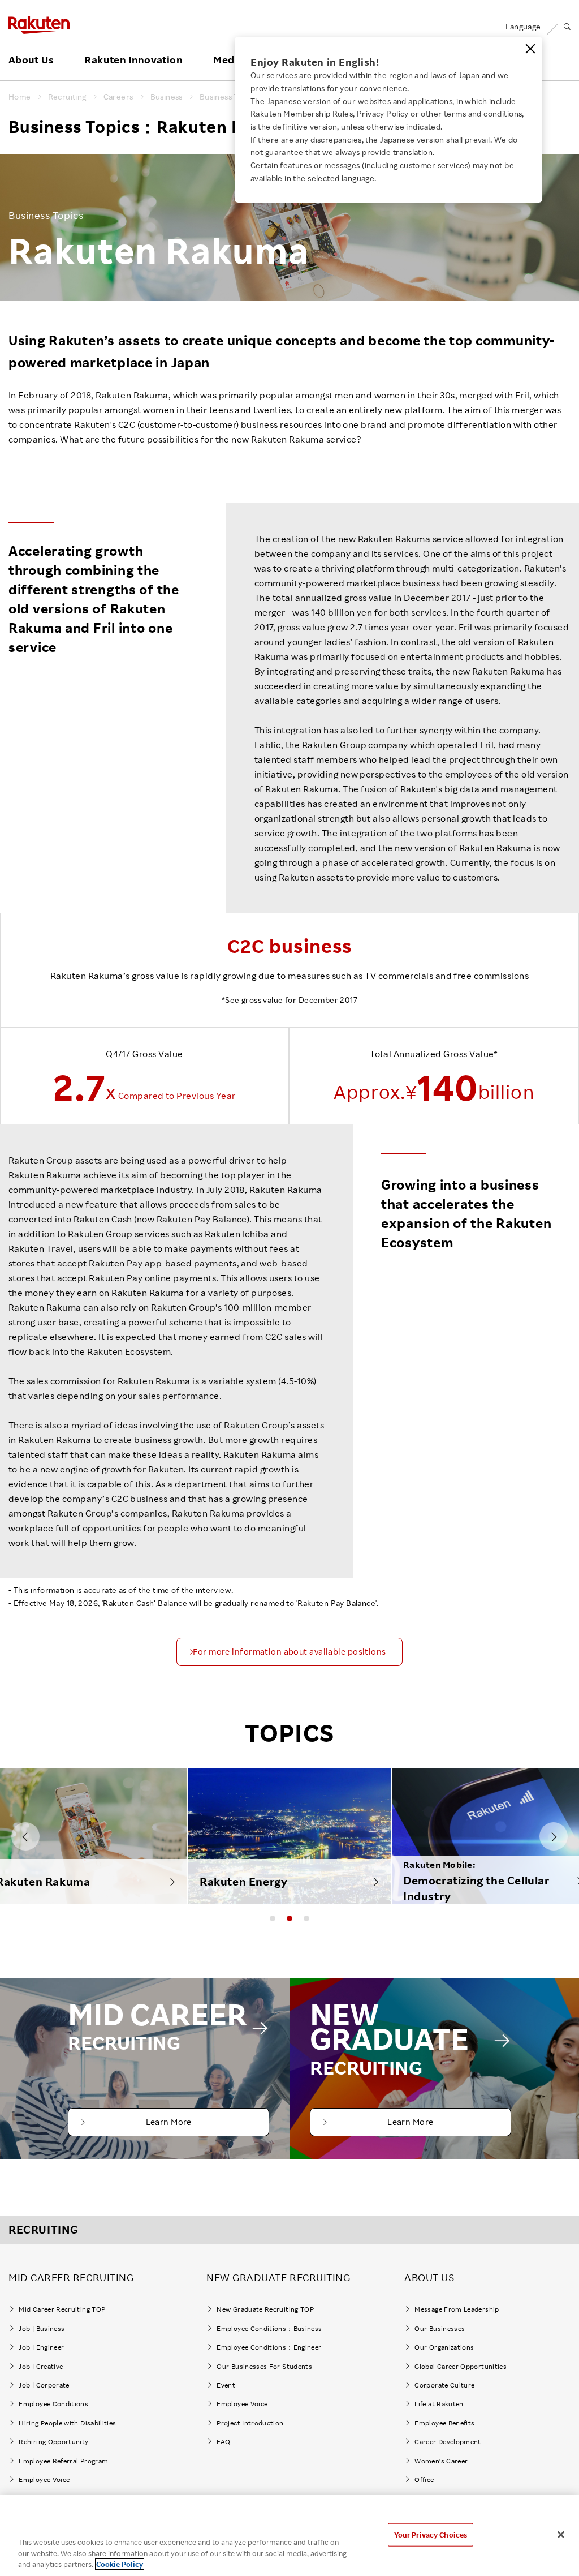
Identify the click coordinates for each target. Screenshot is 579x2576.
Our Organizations (444, 2347)
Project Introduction (250, 2423)
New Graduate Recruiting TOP (265, 2309)
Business (167, 97)
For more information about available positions (289, 1652)
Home (20, 97)
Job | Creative (41, 2366)
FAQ (223, 2442)
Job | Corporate (44, 2385)
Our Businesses (440, 2328)
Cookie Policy (120, 2564)
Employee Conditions (53, 2404)
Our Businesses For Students (264, 2366)
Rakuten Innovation (133, 60)
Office (424, 2480)
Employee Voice (44, 2480)
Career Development (448, 2442)
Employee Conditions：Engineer (269, 2347)
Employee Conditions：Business (269, 2328)
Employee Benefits (444, 2423)
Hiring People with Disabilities (67, 2423)
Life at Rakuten (439, 2404)
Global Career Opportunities (461, 2366)
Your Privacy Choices (431, 2534)
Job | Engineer (41, 2347)
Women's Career (444, 2461)
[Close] (530, 49)
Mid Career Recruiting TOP (62, 2309)
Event (226, 2385)
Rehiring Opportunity (53, 2442)
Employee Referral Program (63, 2461)
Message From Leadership (457, 2309)
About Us (31, 60)
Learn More (169, 2122)
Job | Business (42, 2328)
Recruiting (67, 97)
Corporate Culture (444, 2385)
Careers (118, 97)
